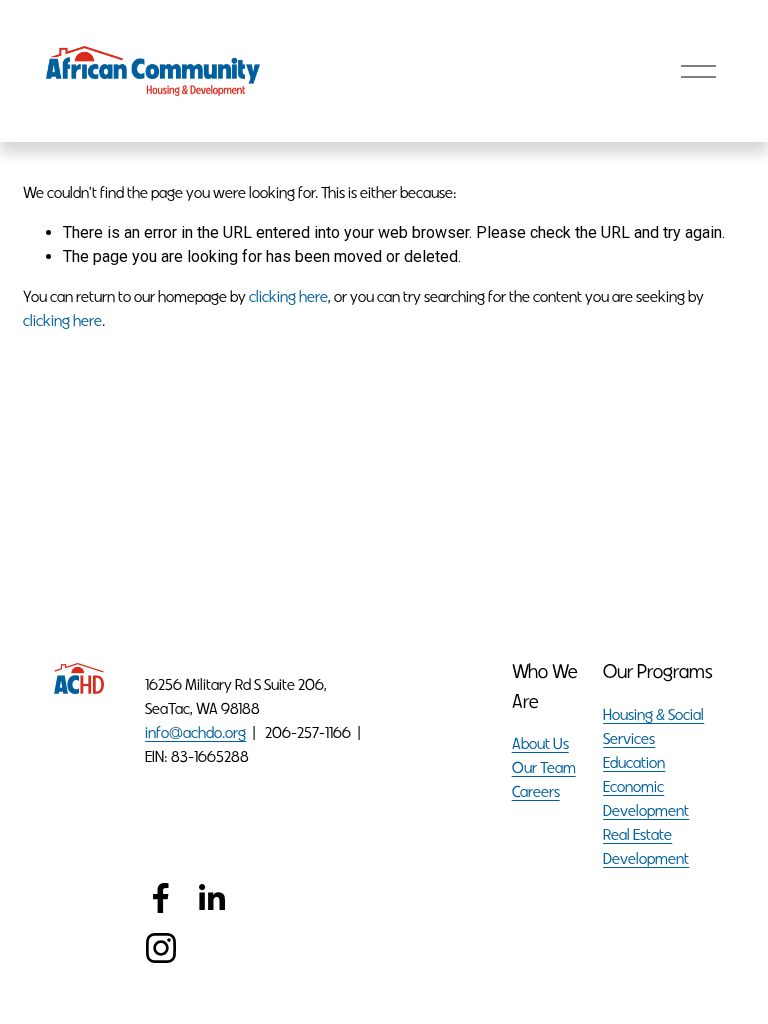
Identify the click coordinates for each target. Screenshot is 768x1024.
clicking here (288, 296)
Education (634, 762)
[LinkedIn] (211, 898)
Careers (536, 791)
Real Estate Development (646, 846)
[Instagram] (161, 948)
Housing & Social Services (653, 726)
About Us (540, 743)
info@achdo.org (195, 732)
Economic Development (646, 798)
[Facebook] (161, 898)
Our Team (544, 767)
